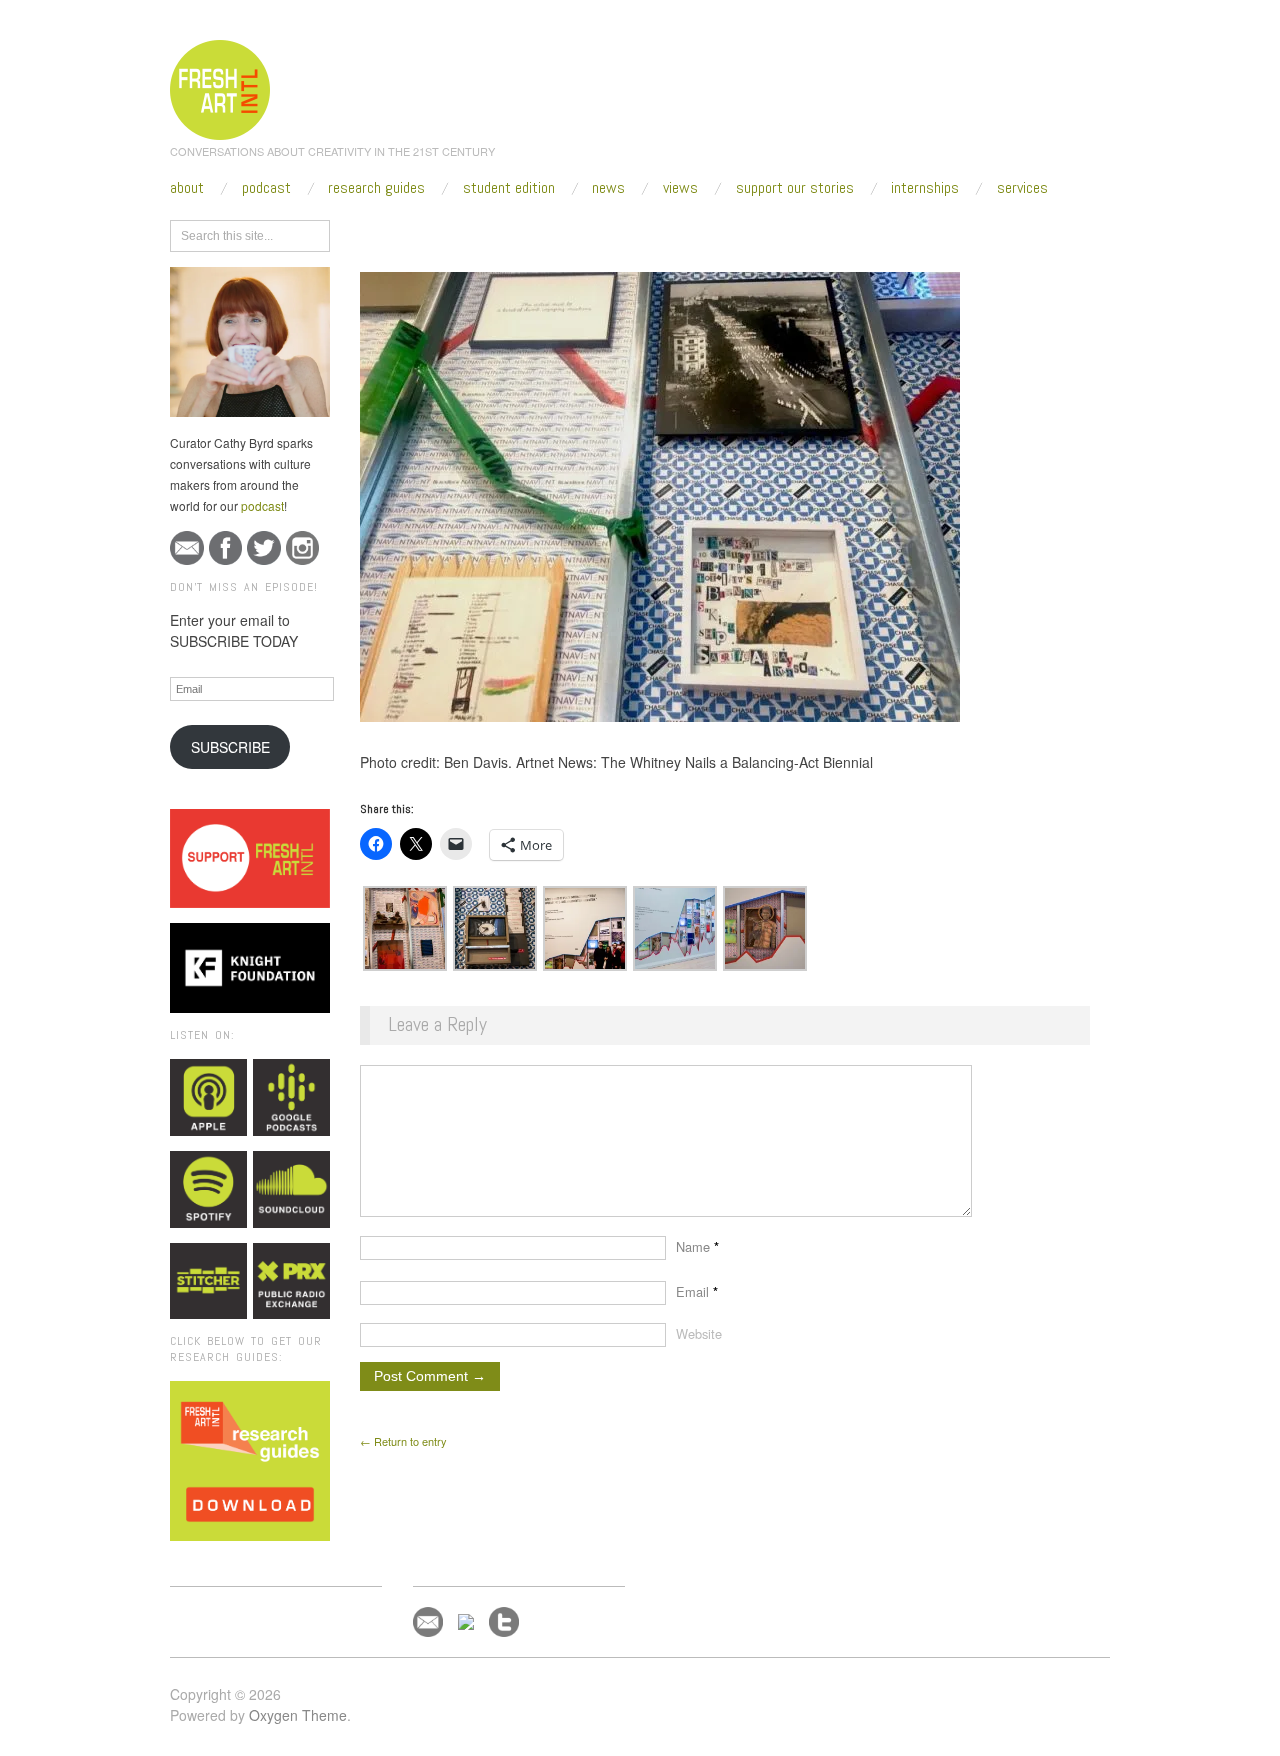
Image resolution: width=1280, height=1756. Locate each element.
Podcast (266, 188)
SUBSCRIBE (230, 747)
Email (697, 1291)
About (187, 188)
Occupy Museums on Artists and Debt (696, 232)
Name (697, 1246)
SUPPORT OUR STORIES (795, 188)
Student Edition (509, 188)
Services (1022, 188)
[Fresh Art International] (220, 87)
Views (680, 188)
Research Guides (376, 188)
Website (699, 1333)
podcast (262, 505)
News (608, 188)
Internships (925, 188)
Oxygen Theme (298, 1715)
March (533, 232)
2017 (485, 232)
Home (437, 232)
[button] (405, 928)
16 (576, 232)
